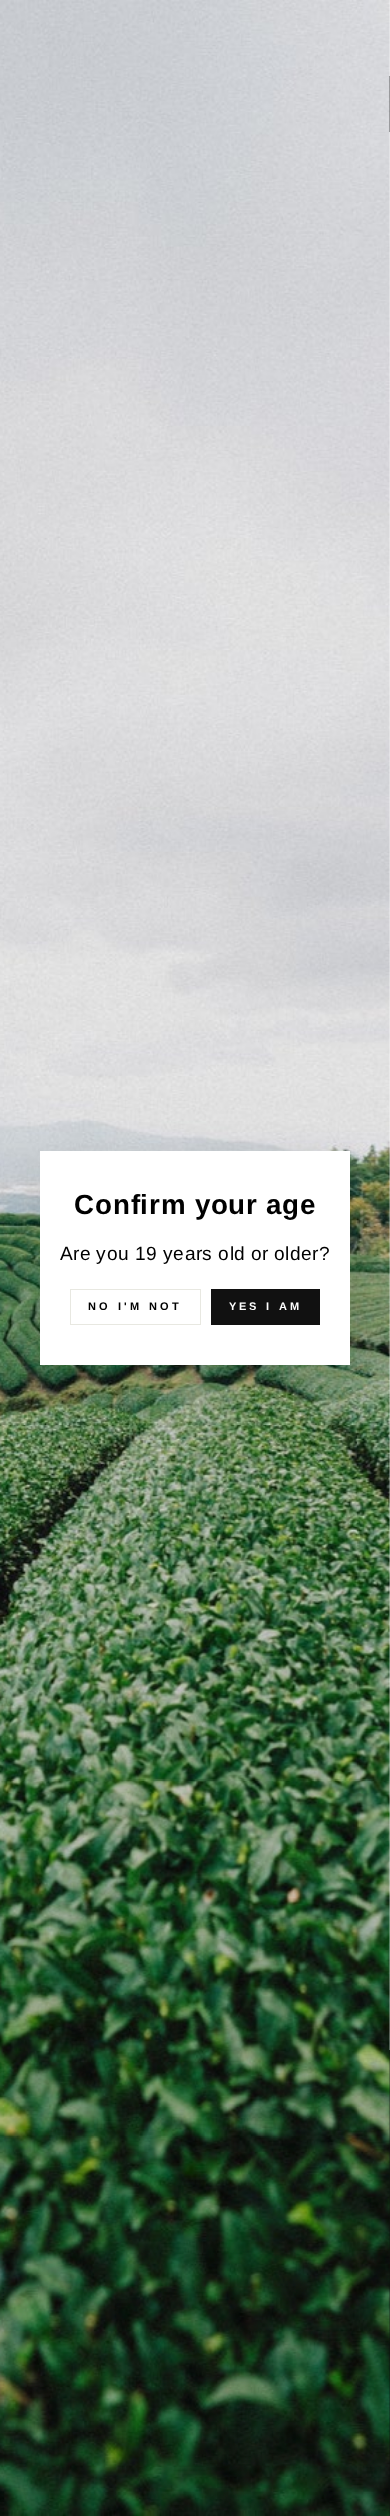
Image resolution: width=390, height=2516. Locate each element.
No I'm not (135, 1306)
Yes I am (265, 1306)
